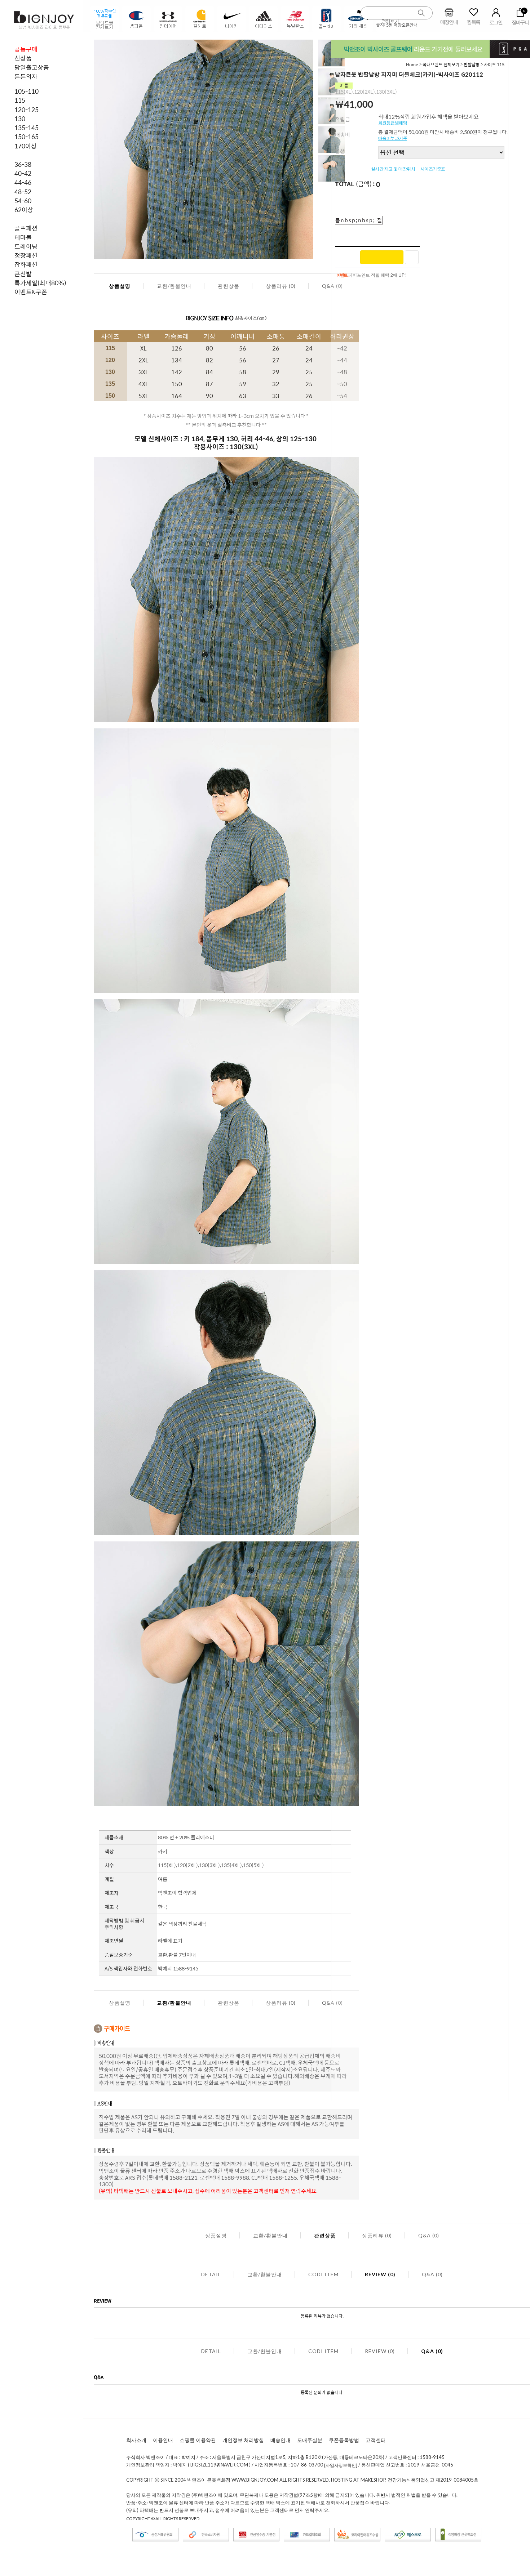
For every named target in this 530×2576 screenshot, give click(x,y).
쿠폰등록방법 (344, 2440)
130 (20, 119)
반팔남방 (472, 64)
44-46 (23, 182)
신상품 (23, 58)
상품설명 (120, 286)
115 (20, 100)
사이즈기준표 (433, 169)
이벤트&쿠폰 (31, 292)
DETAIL (211, 2274)
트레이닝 (26, 246)
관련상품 (229, 286)
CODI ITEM (323, 2274)
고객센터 (376, 2440)
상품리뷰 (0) (281, 286)
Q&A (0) (429, 2235)
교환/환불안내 (174, 286)
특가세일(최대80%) (40, 283)
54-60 (23, 201)
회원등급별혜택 (393, 123)
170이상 (26, 146)
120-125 (26, 110)
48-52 (23, 192)
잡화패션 (26, 264)
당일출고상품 (32, 67)
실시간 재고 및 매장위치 (393, 169)
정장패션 (26, 255)
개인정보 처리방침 (243, 2440)
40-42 (23, 173)
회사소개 (136, 2440)
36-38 (23, 164)
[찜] (412, 257)
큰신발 (23, 274)
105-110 (26, 91)
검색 (421, 13)
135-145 (26, 128)
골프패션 (26, 228)
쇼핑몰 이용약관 (198, 2440)
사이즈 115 (494, 64)
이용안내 (163, 2440)
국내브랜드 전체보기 (441, 64)
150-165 (26, 137)
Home (412, 64)
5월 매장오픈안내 (402, 25)
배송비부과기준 (393, 138)
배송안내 (281, 2440)
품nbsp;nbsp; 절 (359, 220)
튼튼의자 (26, 76)
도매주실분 (310, 2440)
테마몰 (23, 237)
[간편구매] (382, 257)
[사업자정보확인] (341, 2465)
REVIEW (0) (380, 2274)
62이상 (24, 210)
